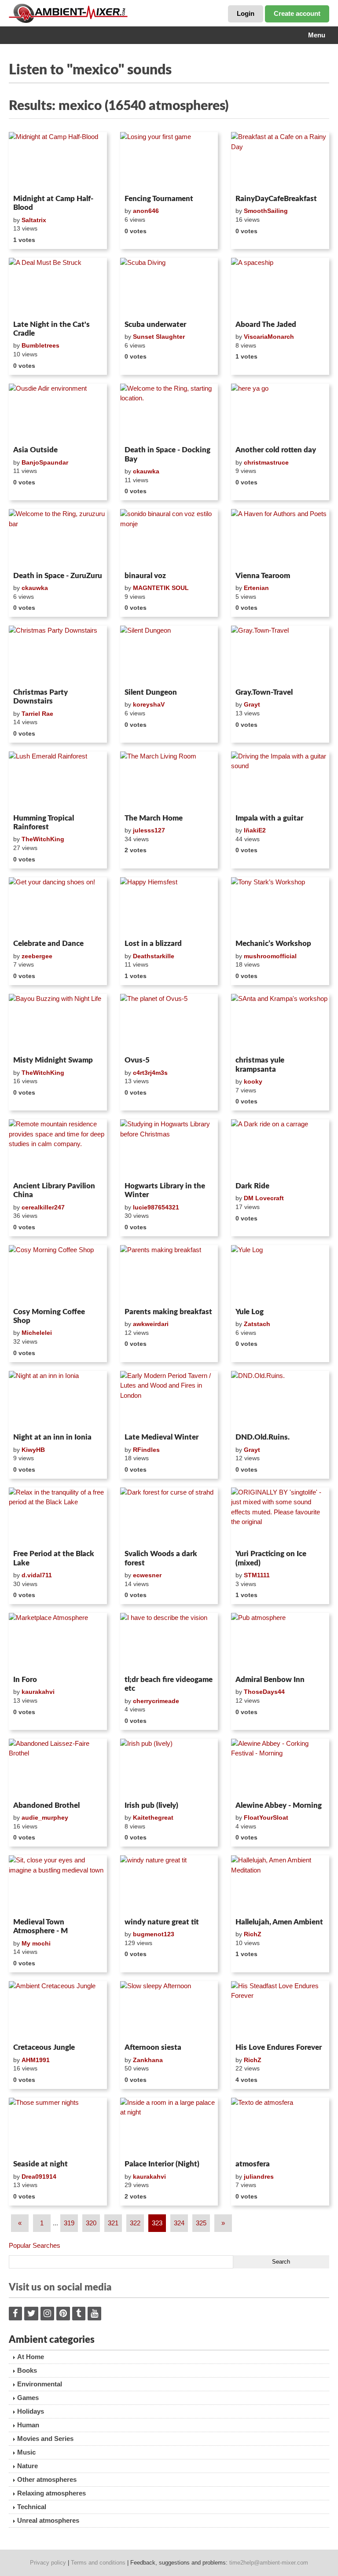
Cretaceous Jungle (44, 2047)
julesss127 (149, 830)
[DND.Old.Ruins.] (280, 1400)
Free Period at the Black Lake (54, 1558)
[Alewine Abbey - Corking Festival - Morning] (280, 1768)
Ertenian (256, 588)
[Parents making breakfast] (169, 1275)
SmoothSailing (266, 211)
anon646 (146, 211)
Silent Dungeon (151, 692)
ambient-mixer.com (75, 13)
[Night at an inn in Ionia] (58, 1400)
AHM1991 (36, 2060)
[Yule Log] (280, 1275)
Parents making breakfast (168, 1312)
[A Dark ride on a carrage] (280, 1149)
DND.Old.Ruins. (263, 1437)
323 (157, 2223)
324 (179, 2223)
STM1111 (257, 1575)
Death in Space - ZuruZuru (58, 576)
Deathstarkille (154, 956)
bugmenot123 (154, 1934)
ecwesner (147, 1575)
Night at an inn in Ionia (52, 1437)
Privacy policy (48, 2563)
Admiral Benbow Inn (270, 1680)
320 (91, 2223)
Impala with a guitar (269, 818)
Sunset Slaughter (159, 337)
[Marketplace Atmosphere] (58, 1642)
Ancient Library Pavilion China (54, 1190)
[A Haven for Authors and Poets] (280, 539)
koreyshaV (149, 704)
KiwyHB (33, 1450)
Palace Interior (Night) (162, 2164)
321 (113, 2223)
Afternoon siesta (153, 2047)
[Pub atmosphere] (280, 1642)
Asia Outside (35, 450)
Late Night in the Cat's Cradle (51, 329)
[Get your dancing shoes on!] (58, 907)
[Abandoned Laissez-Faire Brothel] (58, 1768)
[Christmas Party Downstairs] (58, 655)
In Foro (25, 1680)
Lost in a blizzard (153, 944)
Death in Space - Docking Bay (167, 454)
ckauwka (146, 471)
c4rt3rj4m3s (150, 1073)
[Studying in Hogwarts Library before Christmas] (169, 1149)
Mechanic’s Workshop (273, 944)
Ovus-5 (137, 1060)
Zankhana (148, 2060)
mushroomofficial (270, 956)
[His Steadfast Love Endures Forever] (280, 2011)
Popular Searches (35, 2245)
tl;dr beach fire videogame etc (169, 1684)
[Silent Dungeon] (169, 655)
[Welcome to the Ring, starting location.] (169, 413)
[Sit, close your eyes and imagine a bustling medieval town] (58, 1885)
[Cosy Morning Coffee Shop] (58, 1275)
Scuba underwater (155, 324)
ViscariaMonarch (269, 337)
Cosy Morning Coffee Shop (49, 1316)
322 (135, 2223)
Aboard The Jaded (266, 324)
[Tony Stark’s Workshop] (280, 907)
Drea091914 (39, 2177)
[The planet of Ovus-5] (169, 1023)
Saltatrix (34, 220)
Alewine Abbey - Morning (279, 1805)
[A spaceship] (280, 287)
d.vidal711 (37, 1575)
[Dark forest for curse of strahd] (169, 1517)
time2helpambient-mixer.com (269, 2563)
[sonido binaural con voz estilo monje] (169, 539)
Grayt (252, 704)
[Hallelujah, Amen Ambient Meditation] (280, 1885)
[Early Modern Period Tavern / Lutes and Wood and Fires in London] (169, 1400)
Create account (297, 13)
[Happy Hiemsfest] (169, 907)
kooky (253, 1081)
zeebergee (37, 956)
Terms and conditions (98, 2563)
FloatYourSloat (266, 1817)
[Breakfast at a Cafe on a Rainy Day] (280, 161)
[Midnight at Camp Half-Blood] (58, 161)
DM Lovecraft (264, 1198)
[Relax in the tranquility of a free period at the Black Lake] (58, 1517)
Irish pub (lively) (151, 1805)
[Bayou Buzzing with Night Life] (58, 1023)
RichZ (253, 1934)
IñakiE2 (255, 830)
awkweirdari (151, 1324)
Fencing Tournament (159, 199)
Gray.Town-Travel (264, 692)
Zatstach (257, 1324)
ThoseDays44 (264, 1692)
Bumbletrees (40, 345)
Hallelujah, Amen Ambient (279, 1922)
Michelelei (37, 1333)
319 (69, 2223)
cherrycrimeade (156, 1701)
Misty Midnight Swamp (53, 1060)
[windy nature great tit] (169, 1885)
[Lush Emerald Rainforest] (58, 781)
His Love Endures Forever (279, 2047)
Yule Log (250, 1312)
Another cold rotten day (276, 450)
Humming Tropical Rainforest (44, 823)
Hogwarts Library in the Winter (165, 1190)
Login (246, 13)
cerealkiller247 (43, 1207)
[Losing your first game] (169, 161)
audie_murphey (45, 1817)
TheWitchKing (43, 839)
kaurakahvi (38, 1692)
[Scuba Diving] (169, 287)
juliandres (259, 2177)
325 (201, 2223)
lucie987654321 (156, 1207)
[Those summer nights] (58, 2127)
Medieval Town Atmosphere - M (40, 1926)
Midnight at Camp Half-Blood (53, 203)
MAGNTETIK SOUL (161, 588)
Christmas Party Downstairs (40, 697)
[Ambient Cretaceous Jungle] (58, 2011)
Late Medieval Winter (162, 1437)
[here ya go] (280, 413)
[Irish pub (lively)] (169, 1768)
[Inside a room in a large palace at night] (169, 2127)
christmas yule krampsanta (260, 1064)
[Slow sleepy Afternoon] (169, 2011)
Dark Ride (252, 1186)
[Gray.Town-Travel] (280, 655)
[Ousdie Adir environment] (58, 413)
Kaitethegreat (153, 1817)
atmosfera (253, 2164)
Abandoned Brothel (46, 1805)
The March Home (154, 818)
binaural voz (145, 576)
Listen (30, 180)
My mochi (36, 1943)
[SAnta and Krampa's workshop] (280, 1023)
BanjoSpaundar (45, 462)
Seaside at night (40, 2164)
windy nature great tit (162, 1922)
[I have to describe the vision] (169, 1642)
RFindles (146, 1450)
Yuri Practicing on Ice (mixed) (271, 1558)
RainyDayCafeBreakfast (276, 199)
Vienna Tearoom (263, 576)
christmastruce (266, 462)
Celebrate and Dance (48, 944)
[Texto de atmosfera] (280, 2127)
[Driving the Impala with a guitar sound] (280, 781)
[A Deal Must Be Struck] (58, 287)
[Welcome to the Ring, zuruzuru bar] (58, 539)
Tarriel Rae (37, 714)
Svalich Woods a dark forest (161, 1558)
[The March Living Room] (169, 781)
